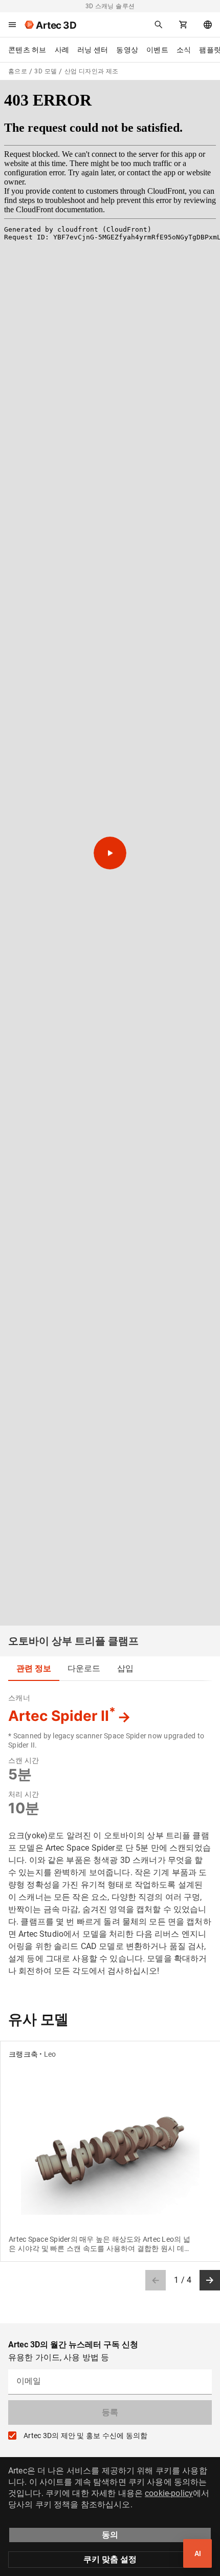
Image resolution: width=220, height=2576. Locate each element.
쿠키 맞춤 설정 (110, 2559)
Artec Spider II (62, 1716)
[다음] (210, 2280)
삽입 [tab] (125, 1668)
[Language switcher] (208, 25)
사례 (62, 50)
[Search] (159, 25)
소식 (184, 50)
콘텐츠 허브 (27, 50)
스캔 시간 (24, 1760)
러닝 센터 (93, 50)
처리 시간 (24, 1794)
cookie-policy (169, 2493)
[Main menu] (12, 25)
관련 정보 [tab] (34, 1668)
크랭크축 (23, 2054)
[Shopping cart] (183, 25)
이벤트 (157, 50)
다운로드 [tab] (84, 1668)
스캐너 (19, 1698)
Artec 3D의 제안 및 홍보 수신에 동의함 (85, 2436)
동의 (110, 2535)
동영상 (127, 50)
